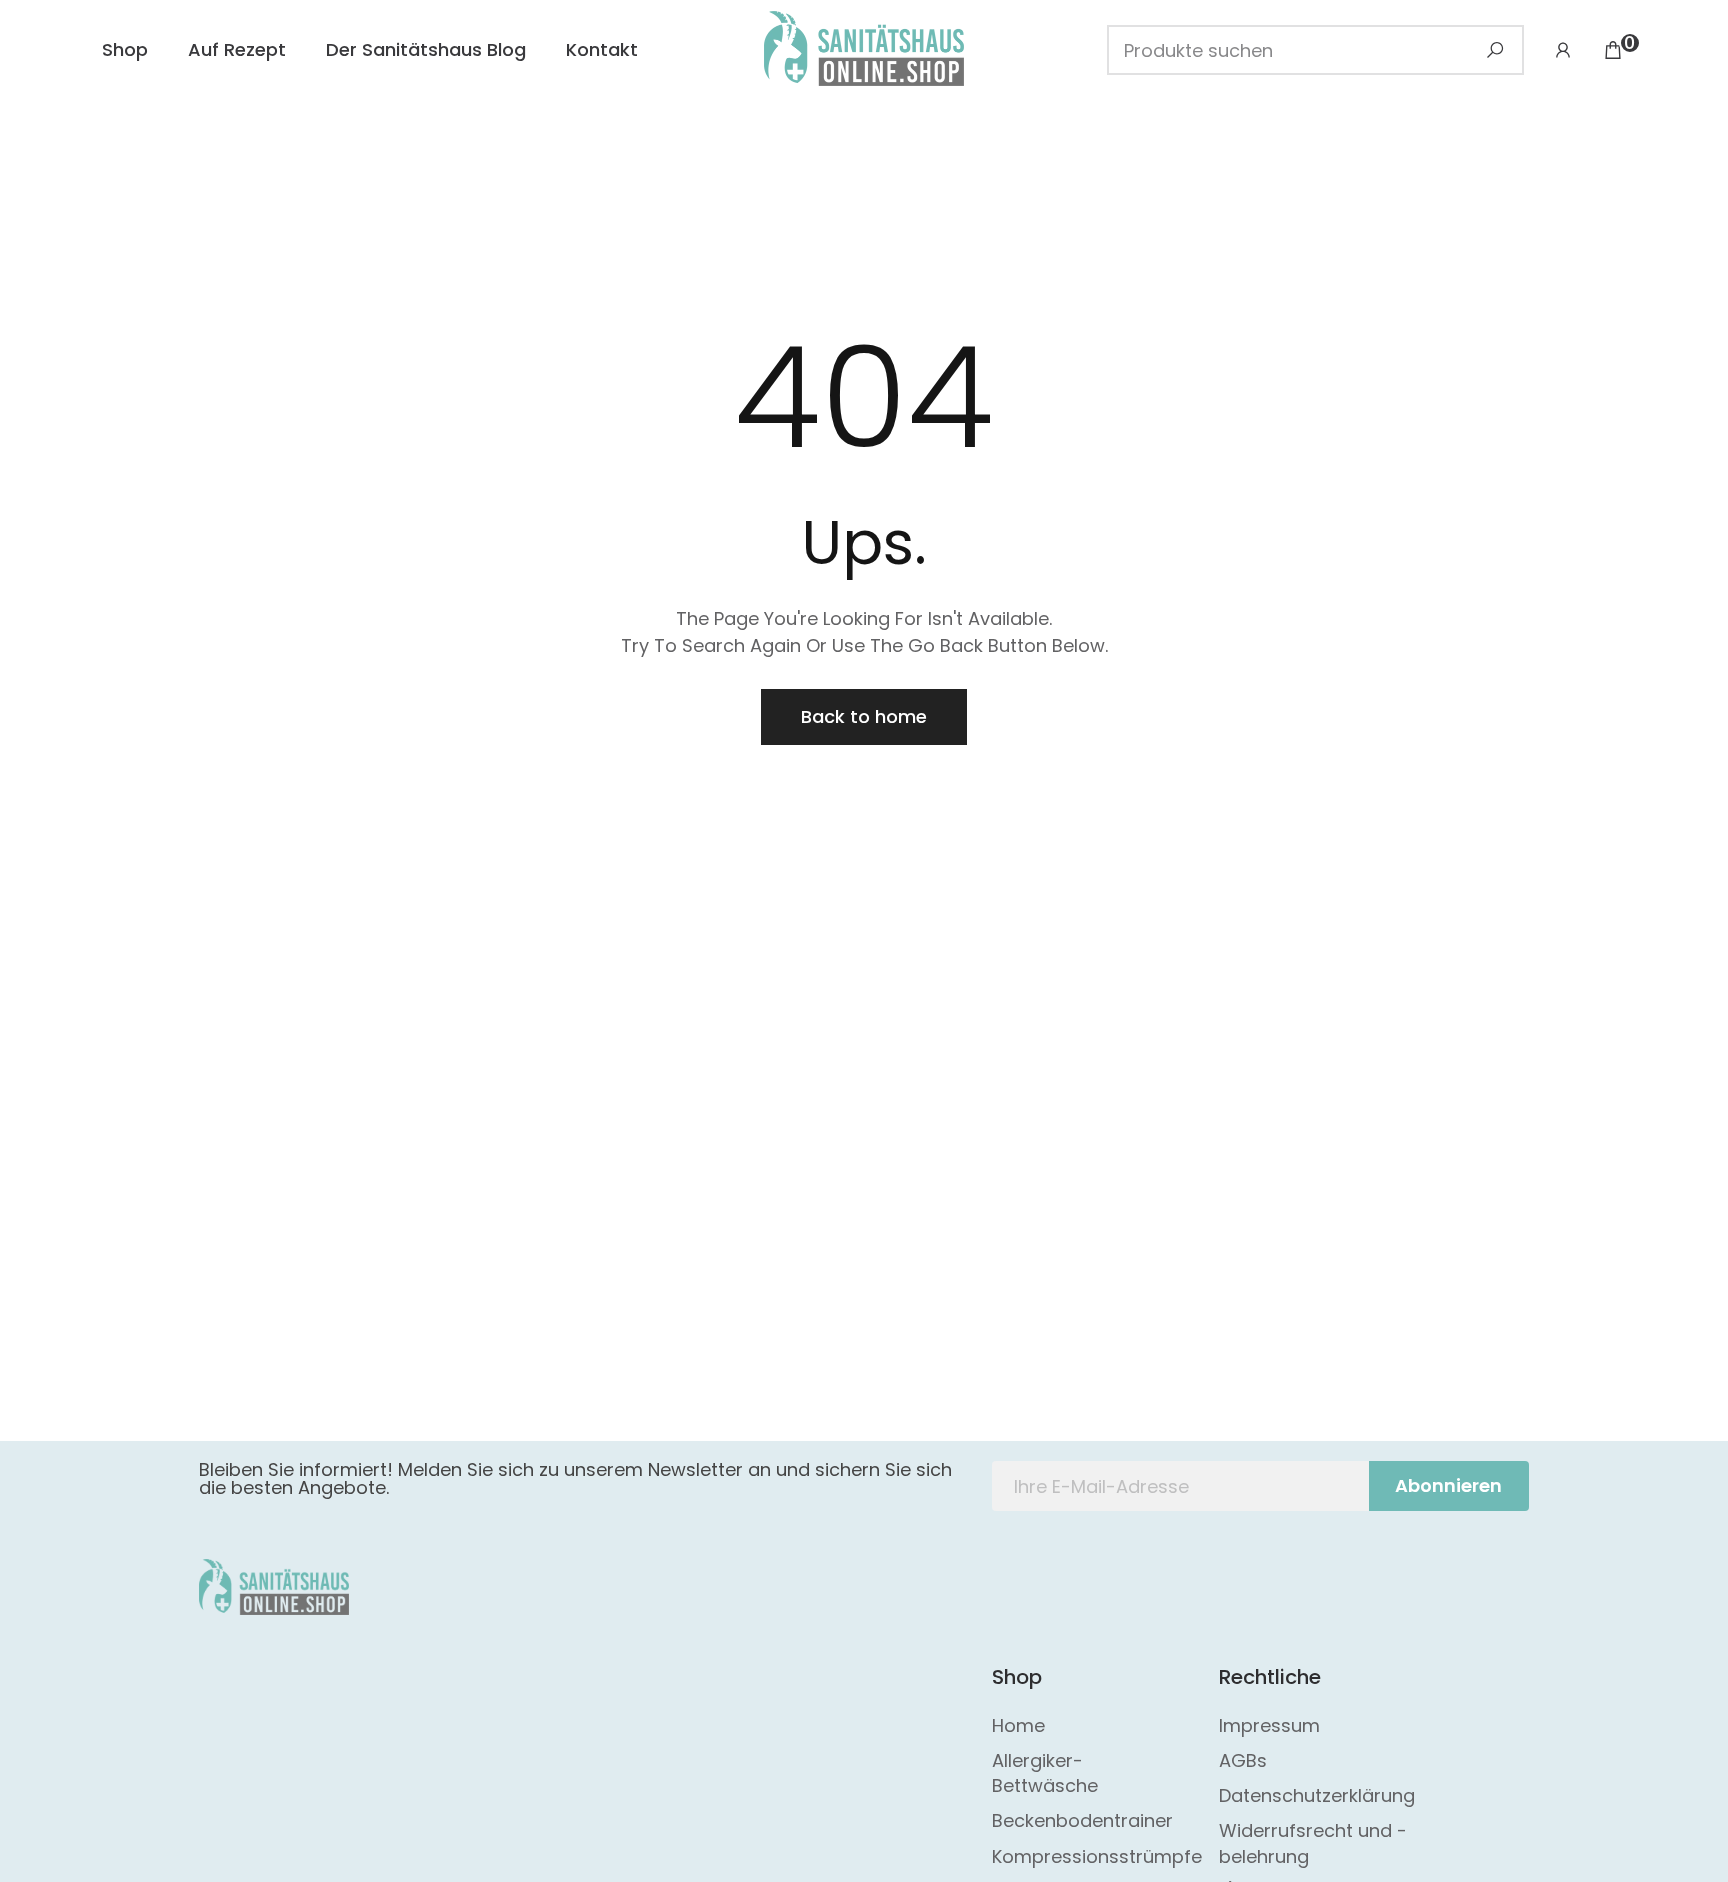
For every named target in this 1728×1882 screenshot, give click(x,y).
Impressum (1269, 1725)
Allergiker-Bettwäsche (1045, 1773)
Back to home (864, 716)
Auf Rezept (237, 49)
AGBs (1243, 1760)
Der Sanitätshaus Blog (426, 49)
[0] (1613, 50)
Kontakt (602, 49)
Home (1018, 1725)
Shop (125, 49)
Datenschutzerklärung (1317, 1795)
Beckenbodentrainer (1082, 1820)
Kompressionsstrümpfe (1097, 1856)
